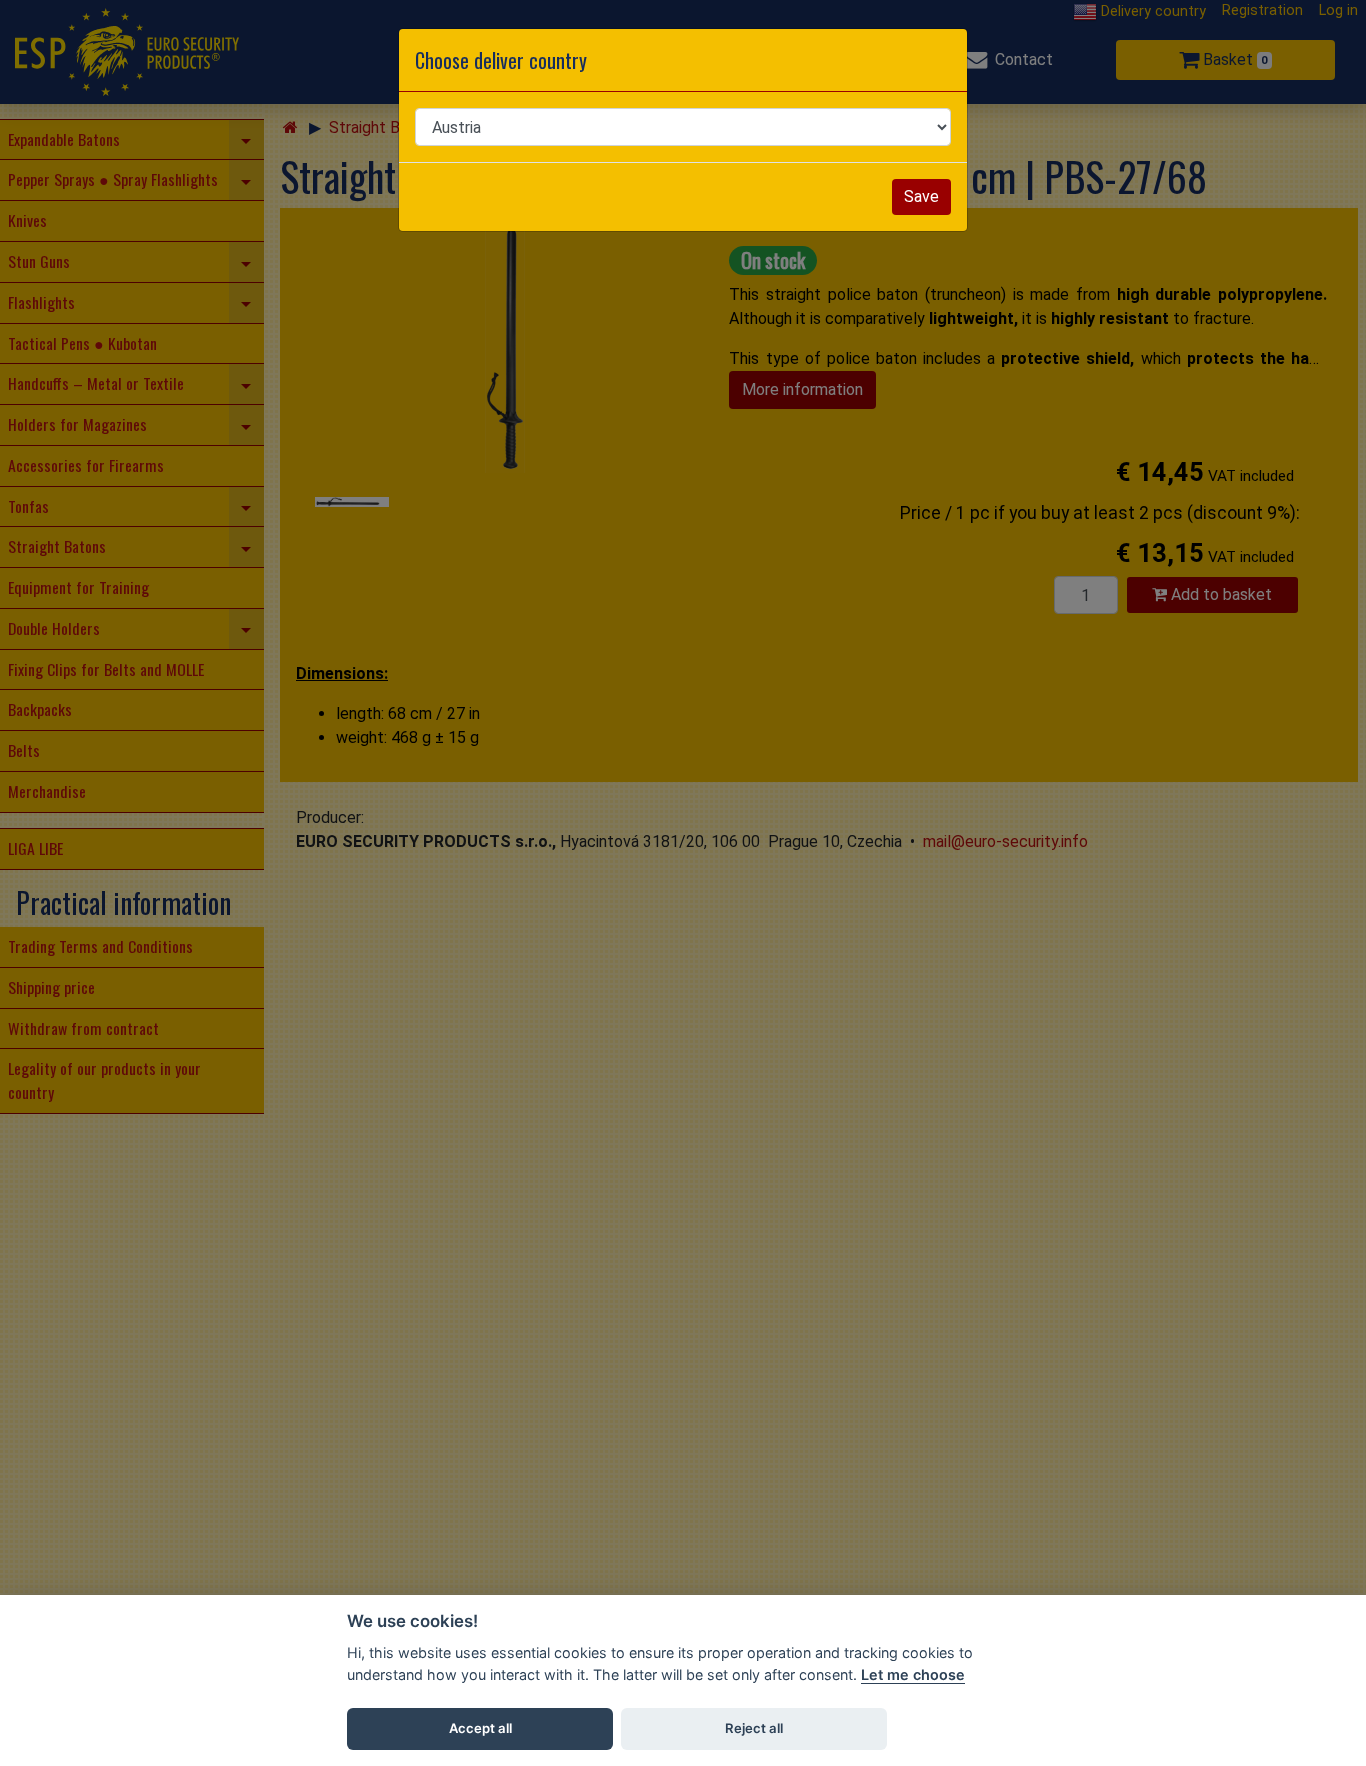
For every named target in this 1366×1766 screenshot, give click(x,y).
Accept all (480, 1728)
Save (921, 196)
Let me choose (913, 1674)
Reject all (754, 1728)
